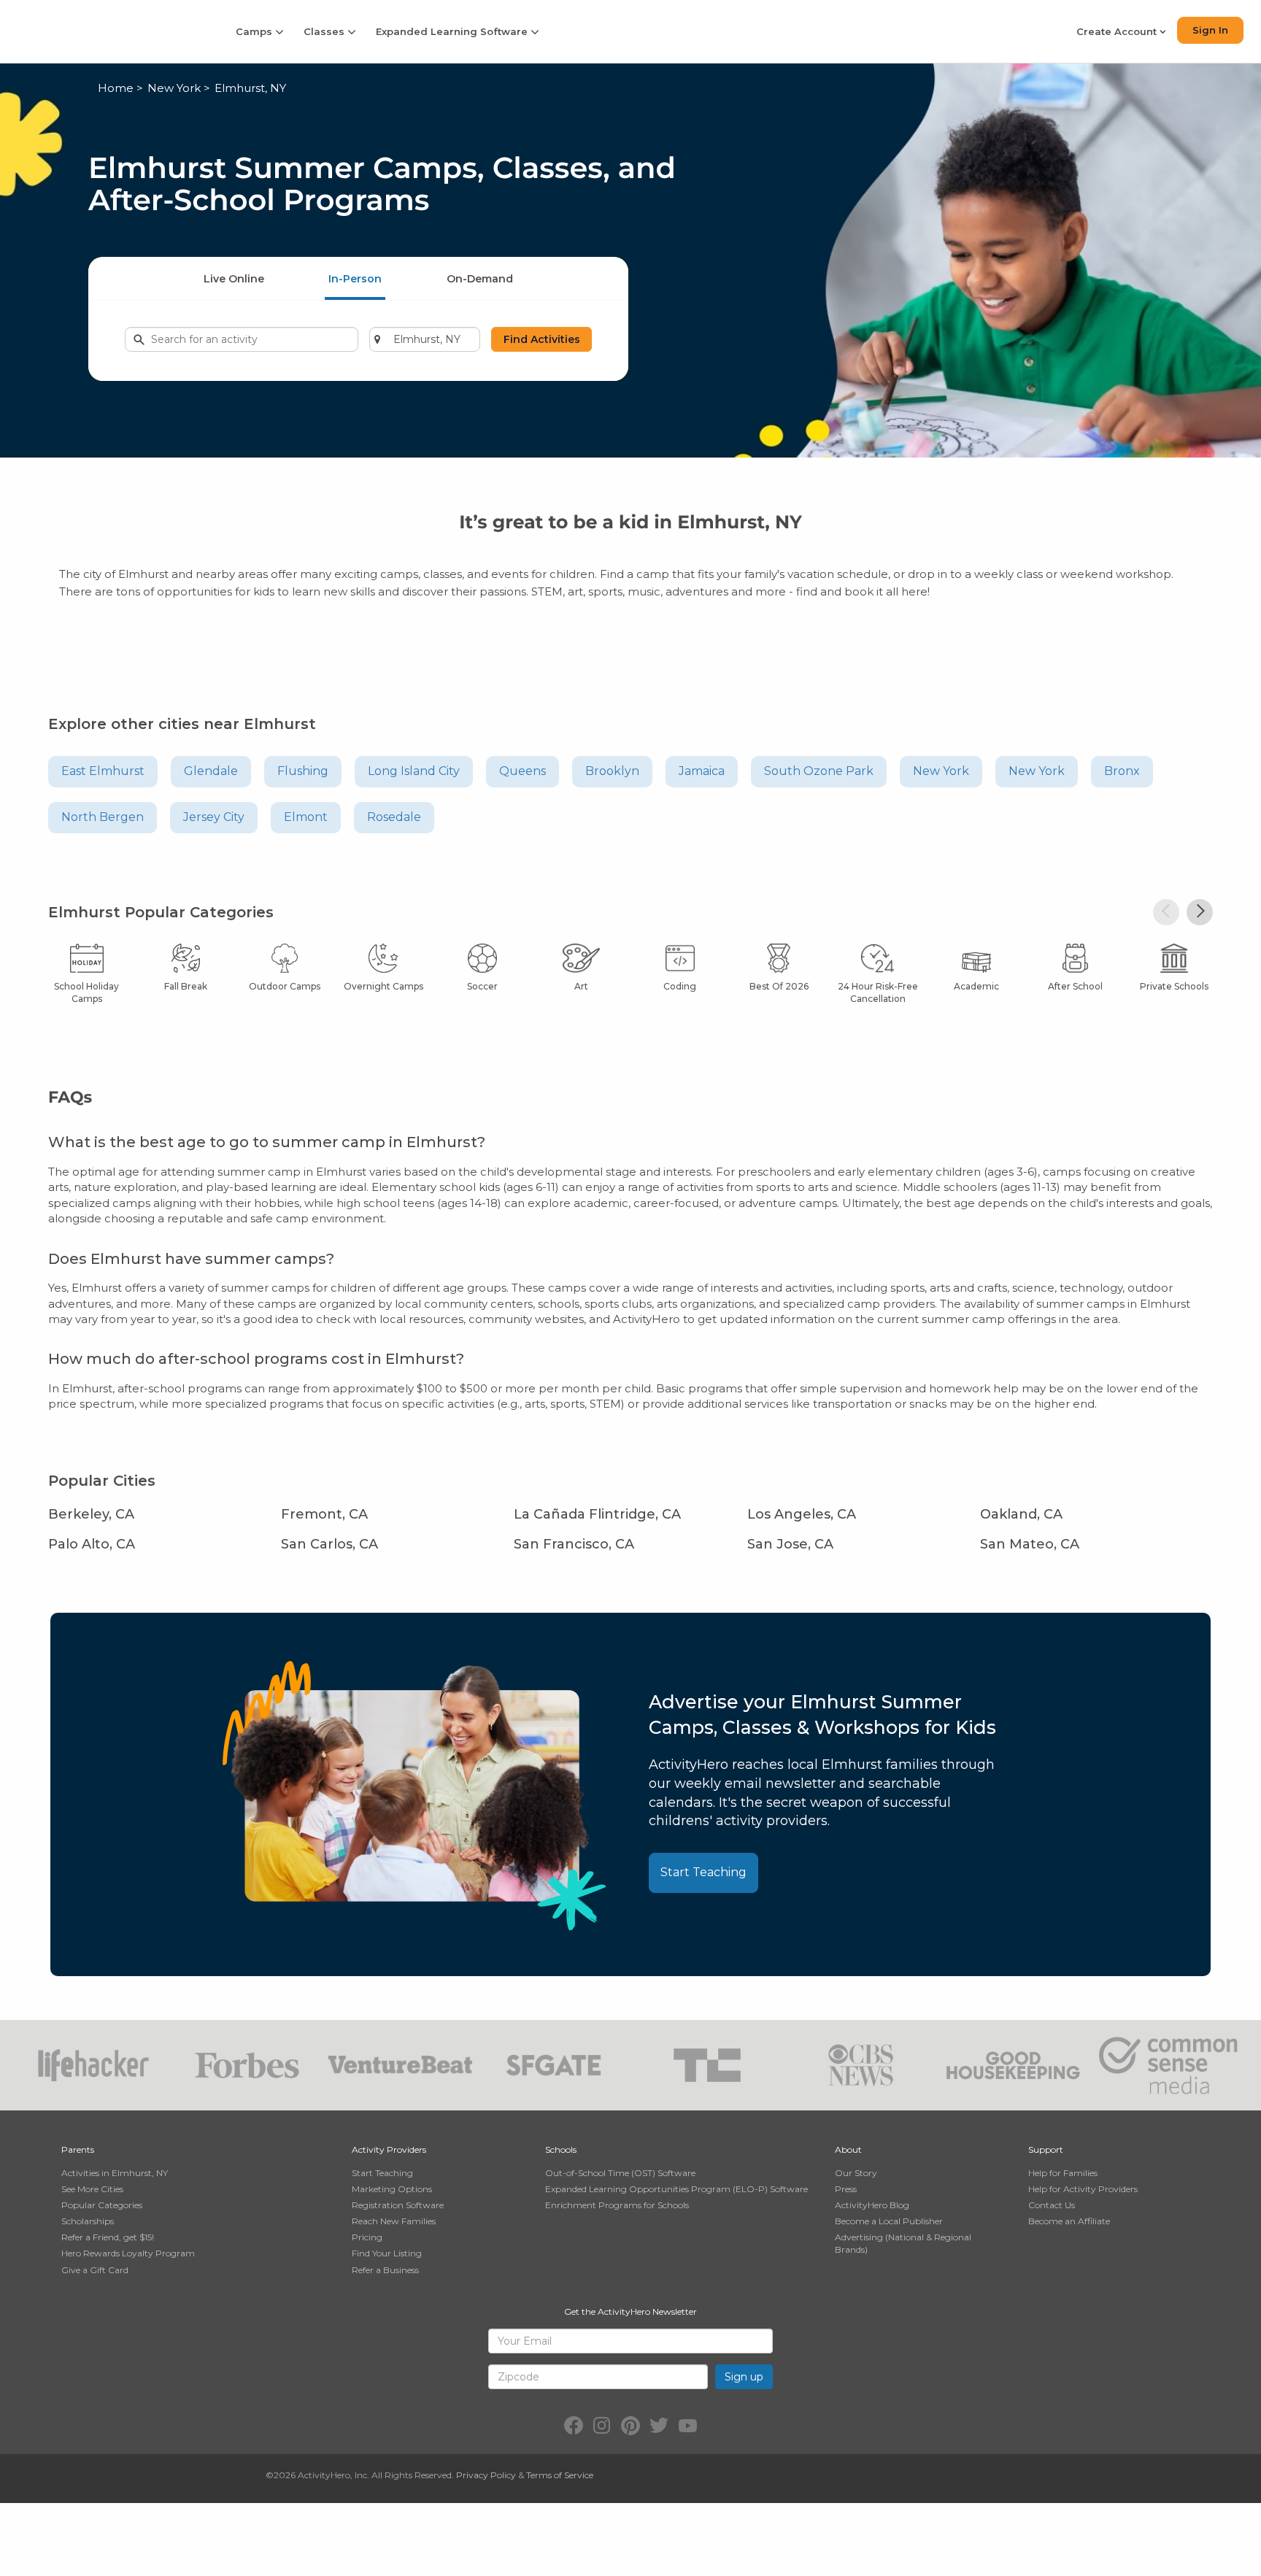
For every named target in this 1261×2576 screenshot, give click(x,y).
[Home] (108, 31)
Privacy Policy (486, 2475)
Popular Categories (102, 2205)
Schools (561, 2149)
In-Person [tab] (355, 279)
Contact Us (1052, 2205)
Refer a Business (385, 2270)
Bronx (1122, 771)
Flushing (303, 771)
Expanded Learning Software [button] (453, 31)
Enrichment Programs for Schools (617, 2205)
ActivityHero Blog (872, 2205)
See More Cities (92, 2189)
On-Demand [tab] (480, 279)
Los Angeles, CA (802, 1514)
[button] (1166, 912)
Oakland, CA (1021, 1514)
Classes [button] (325, 31)
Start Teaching (703, 1872)
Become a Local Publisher (889, 2221)
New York (174, 88)
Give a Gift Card (95, 2270)
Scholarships (88, 2221)
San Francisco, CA (574, 1544)
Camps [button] (255, 31)
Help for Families (1063, 2173)
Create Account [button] (1118, 31)
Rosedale (394, 817)
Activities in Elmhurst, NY (115, 2173)
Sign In (1210, 30)
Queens (522, 771)
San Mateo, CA (1030, 1544)
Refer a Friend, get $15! (108, 2237)
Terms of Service (560, 2475)
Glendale (211, 771)
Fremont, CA (324, 1514)
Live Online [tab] (234, 279)
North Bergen (103, 817)
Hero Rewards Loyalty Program (128, 2253)
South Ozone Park (819, 771)
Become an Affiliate (1069, 2221)
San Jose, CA (790, 1544)
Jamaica (702, 771)
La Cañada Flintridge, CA (597, 1514)
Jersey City (214, 817)
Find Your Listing (387, 2253)
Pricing (367, 2237)
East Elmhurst (103, 771)
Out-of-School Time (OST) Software (620, 2173)
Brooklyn (612, 771)
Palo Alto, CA (92, 1544)
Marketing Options (392, 2189)
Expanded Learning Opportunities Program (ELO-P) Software (676, 2189)
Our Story (856, 2173)
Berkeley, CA (91, 1514)
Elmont (306, 817)
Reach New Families (394, 2221)
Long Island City (414, 771)
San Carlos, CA (329, 1544)
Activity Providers (389, 2149)
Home (116, 88)
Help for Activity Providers (1083, 2189)
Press (846, 2189)
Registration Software (398, 2205)
